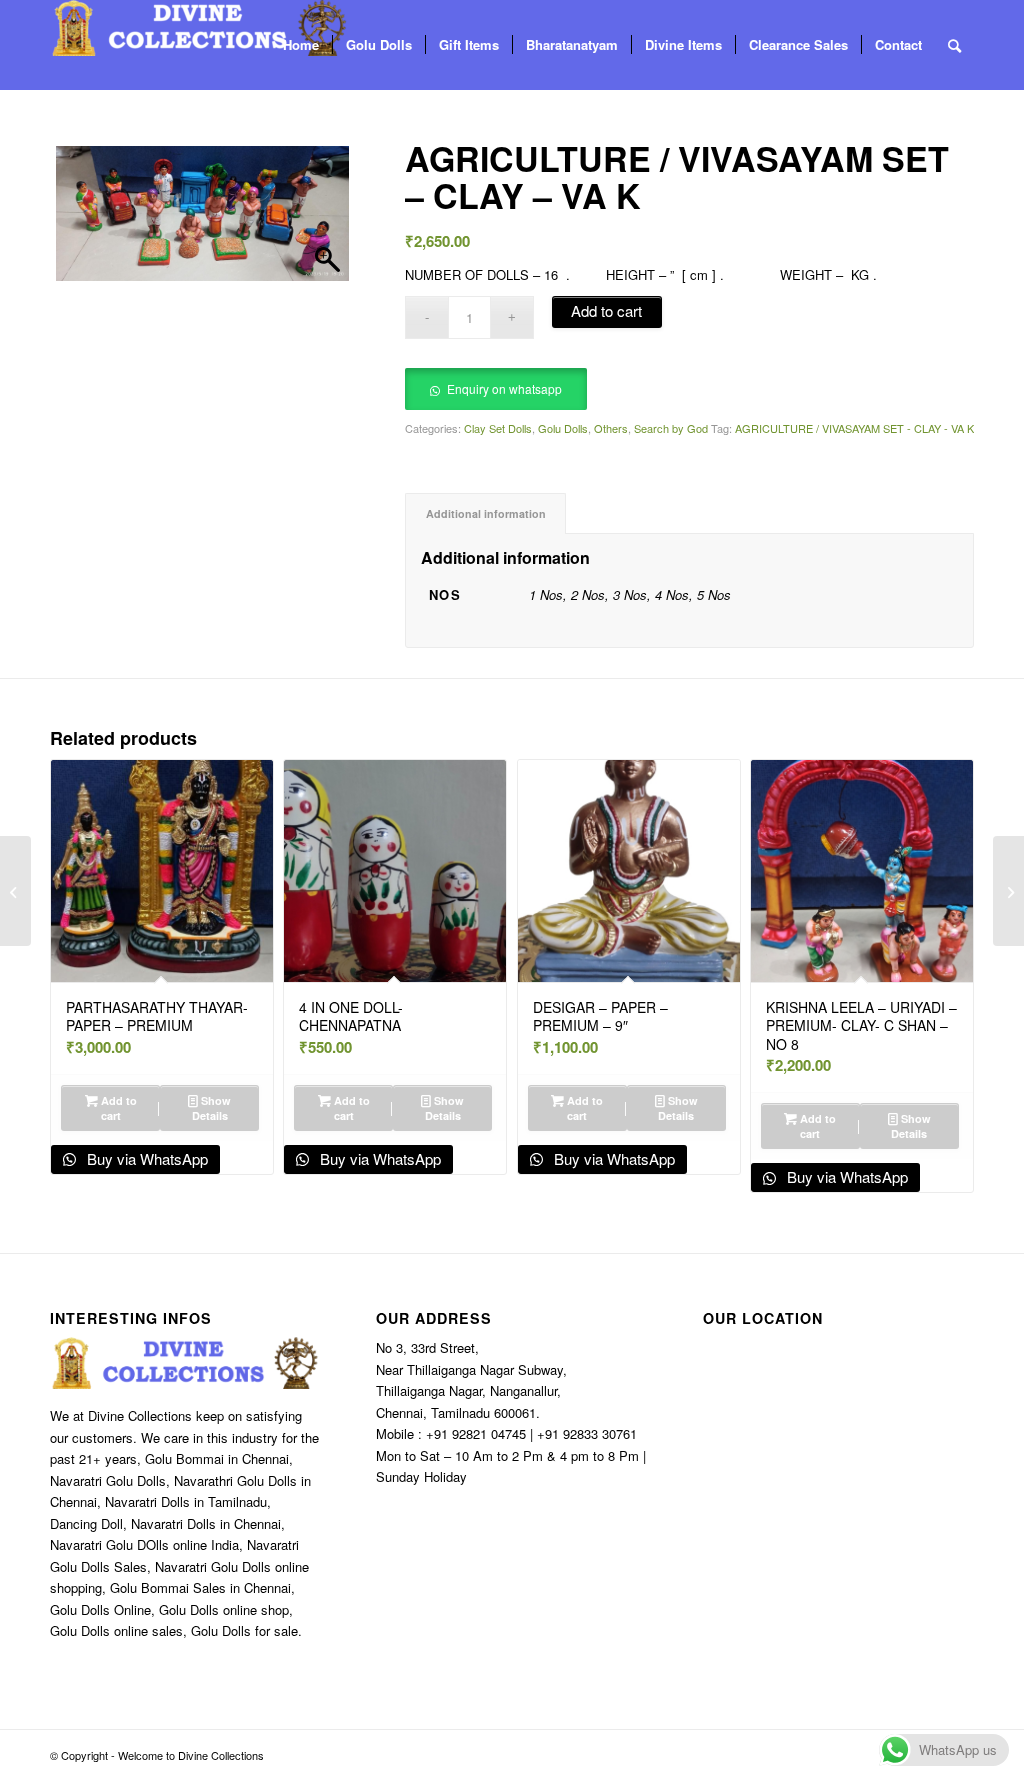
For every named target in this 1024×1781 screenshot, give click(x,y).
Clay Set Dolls (498, 428)
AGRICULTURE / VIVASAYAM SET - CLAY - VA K (854, 428)
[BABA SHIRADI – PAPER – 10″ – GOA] (15, 891)
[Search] (954, 45)
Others (611, 428)
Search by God (671, 428)
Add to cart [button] (117, 1108)
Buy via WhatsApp (145, 1158)
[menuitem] (301, 45)
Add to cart (606, 310)
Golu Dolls (563, 428)
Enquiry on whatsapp (504, 388)
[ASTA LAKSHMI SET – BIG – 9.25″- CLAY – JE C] (1008, 891)
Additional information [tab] (486, 513)
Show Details (212, 1108)
